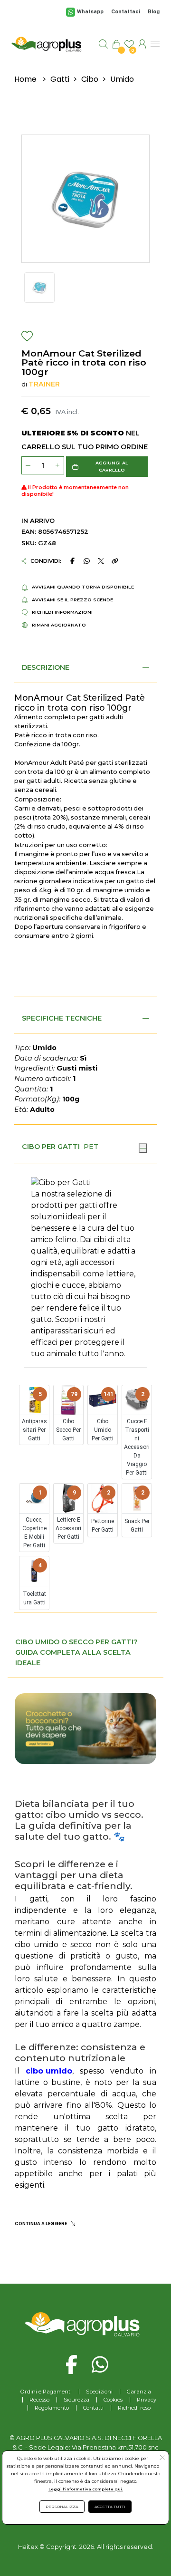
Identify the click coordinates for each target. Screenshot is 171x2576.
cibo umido (49, 2071)
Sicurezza (76, 2400)
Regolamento (52, 2408)
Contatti (93, 2408)
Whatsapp (90, 12)
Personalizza (62, 2507)
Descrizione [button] (46, 667)
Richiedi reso (134, 2408)
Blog (154, 12)
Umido (122, 79)
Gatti (60, 79)
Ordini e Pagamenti (46, 2392)
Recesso (39, 2400)
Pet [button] (91, 1147)
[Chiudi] (143, 1148)
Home (25, 79)
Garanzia (139, 2392)
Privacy (147, 2400)
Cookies (113, 2400)
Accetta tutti (110, 2507)
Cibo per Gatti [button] (51, 1147)
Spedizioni (99, 2392)
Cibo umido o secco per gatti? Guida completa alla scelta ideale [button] (76, 1652)
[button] (107, 467)
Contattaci (126, 12)
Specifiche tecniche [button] (62, 1018)
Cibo (90, 79)
